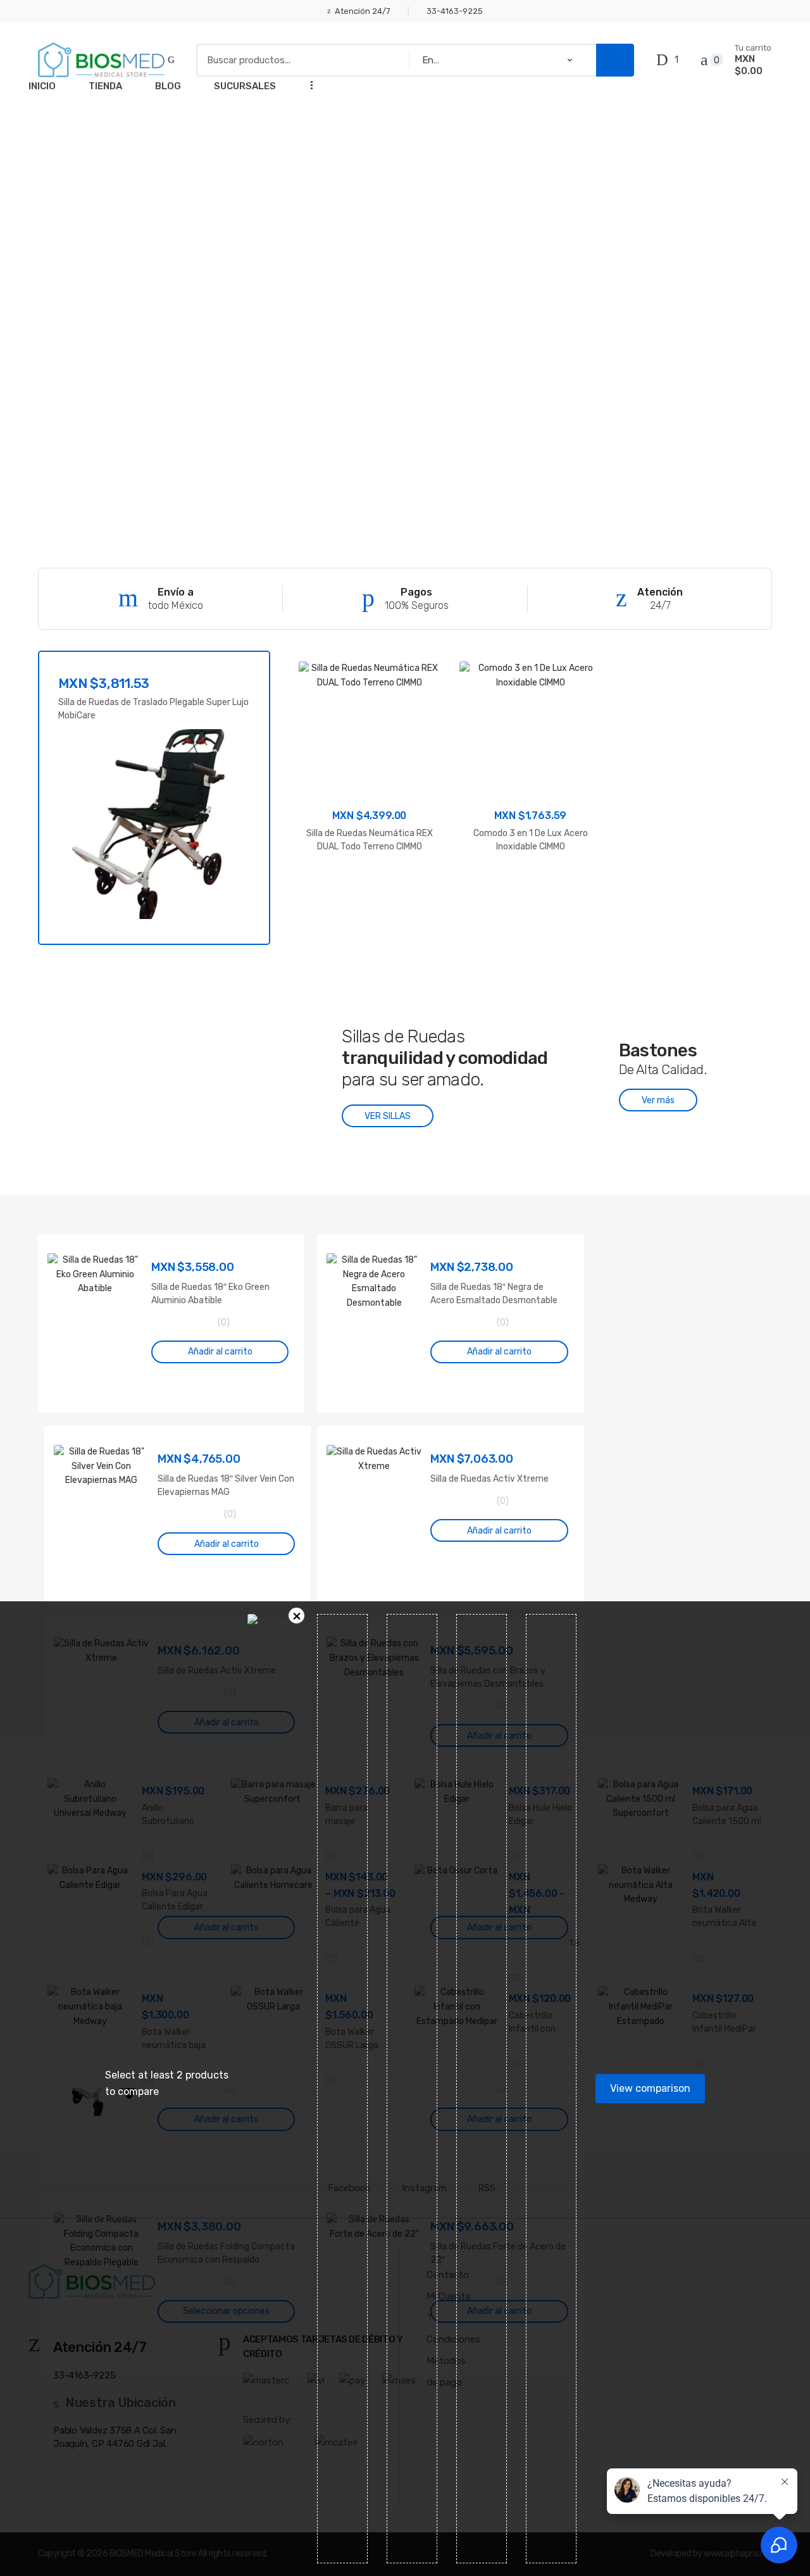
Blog (168, 86)
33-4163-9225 (455, 11)
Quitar (296, 1616)
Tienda (105, 86)
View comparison (650, 2088)
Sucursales (245, 86)
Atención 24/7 (363, 11)
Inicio (42, 86)
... (308, 84)
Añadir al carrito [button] (220, 1352)
